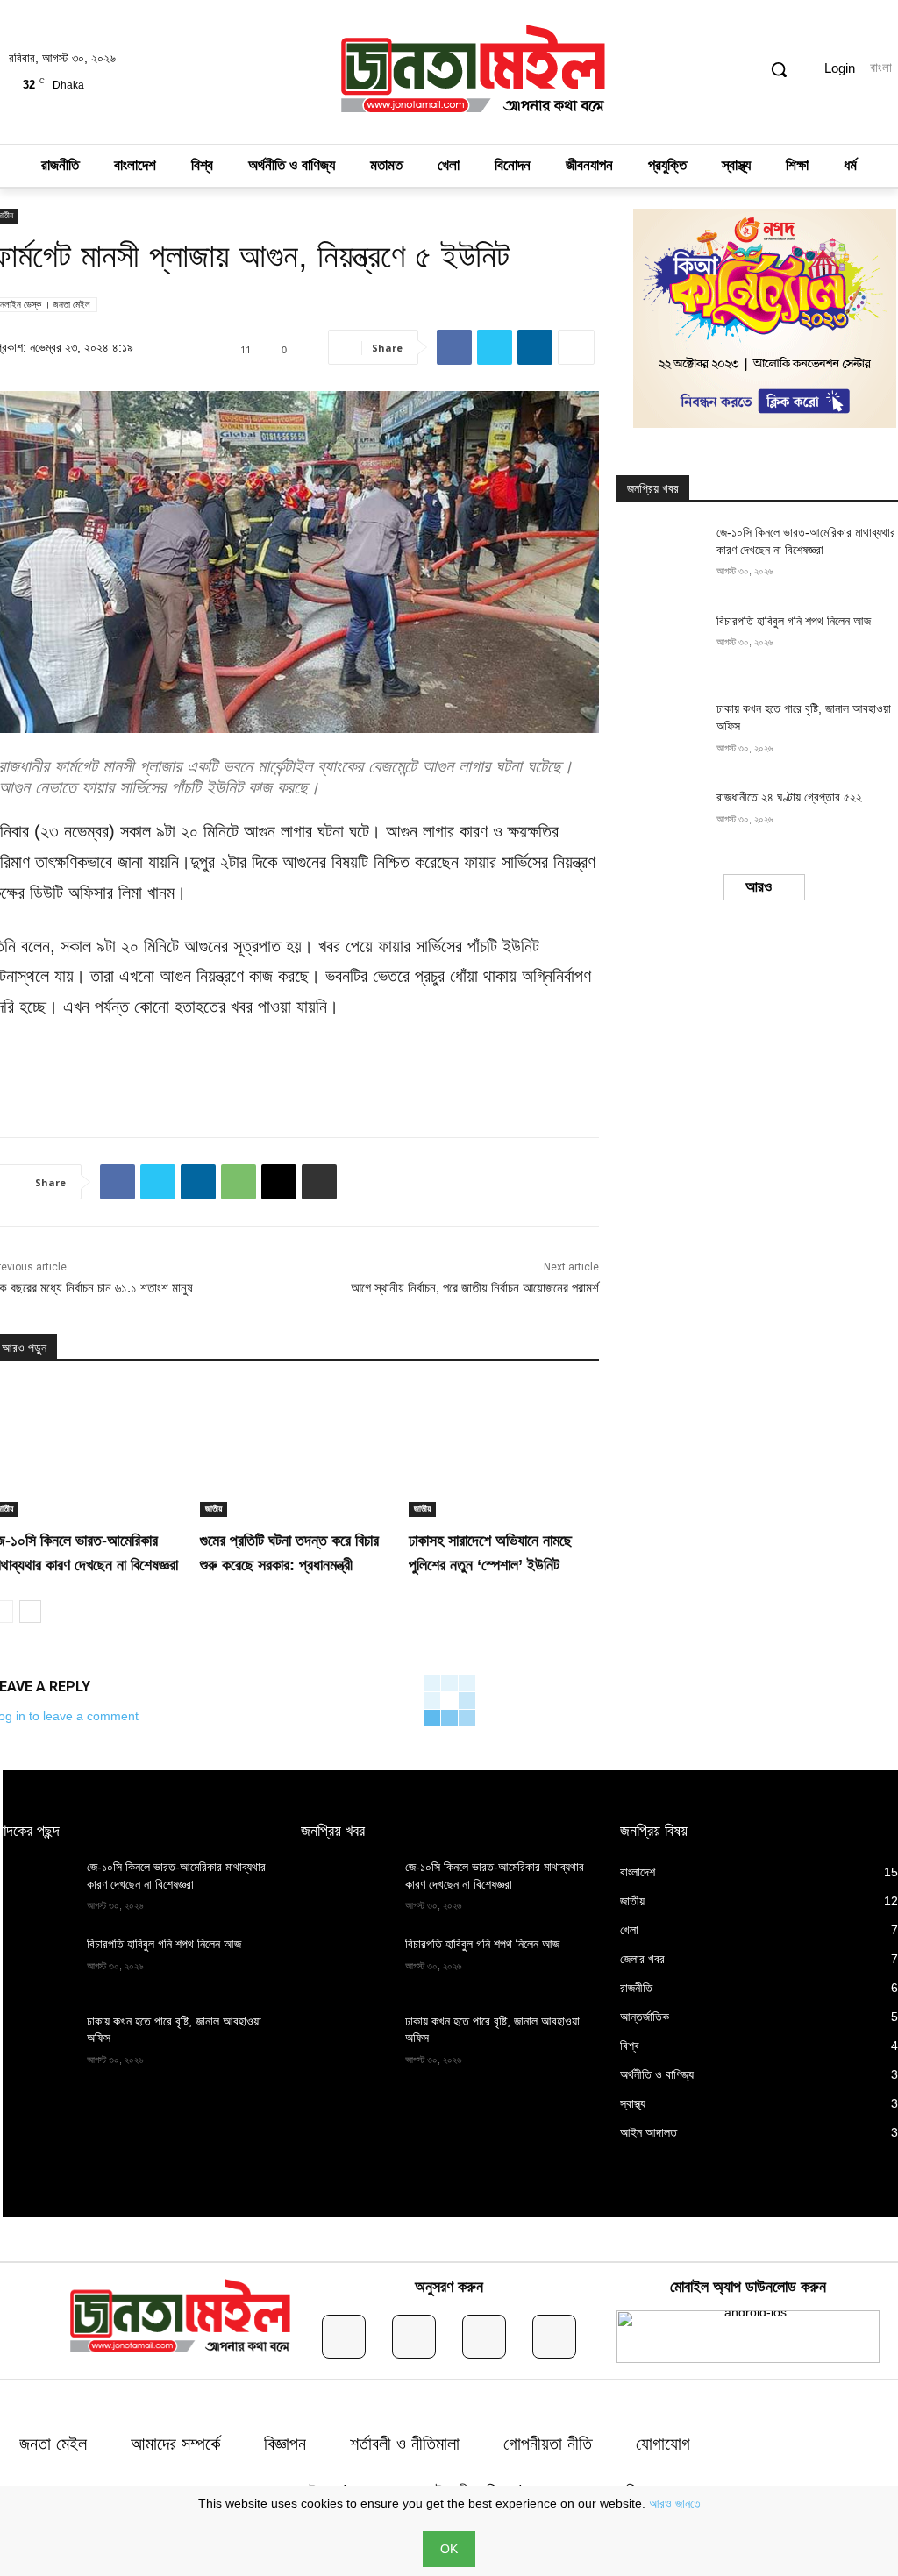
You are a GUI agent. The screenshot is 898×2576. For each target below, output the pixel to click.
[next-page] (30, 1612)
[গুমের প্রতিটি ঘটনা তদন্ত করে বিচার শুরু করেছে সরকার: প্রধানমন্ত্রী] (296, 1450)
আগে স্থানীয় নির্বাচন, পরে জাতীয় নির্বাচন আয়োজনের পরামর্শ (475, 1288)
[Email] (279, 1182)
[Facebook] (454, 347)
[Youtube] (554, 2337)
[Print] (319, 1182)
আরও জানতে (675, 2503)
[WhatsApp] (239, 1182)
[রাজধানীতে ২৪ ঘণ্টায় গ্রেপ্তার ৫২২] (661, 820)
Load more (759, 887)
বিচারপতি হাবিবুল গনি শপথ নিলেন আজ (794, 621)
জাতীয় (214, 1509)
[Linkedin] (535, 347)
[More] (576, 347)
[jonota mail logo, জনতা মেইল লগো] (474, 72)
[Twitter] (495, 347)
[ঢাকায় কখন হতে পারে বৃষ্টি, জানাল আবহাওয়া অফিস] (661, 732)
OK (449, 2549)
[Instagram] (414, 2337)
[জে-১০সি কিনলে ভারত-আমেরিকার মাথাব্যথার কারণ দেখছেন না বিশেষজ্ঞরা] (661, 555)
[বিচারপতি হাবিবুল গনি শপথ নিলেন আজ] (661, 644)
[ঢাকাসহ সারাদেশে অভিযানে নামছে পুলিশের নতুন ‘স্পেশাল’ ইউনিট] (504, 1450)
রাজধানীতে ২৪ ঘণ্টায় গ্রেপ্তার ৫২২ (789, 797)
